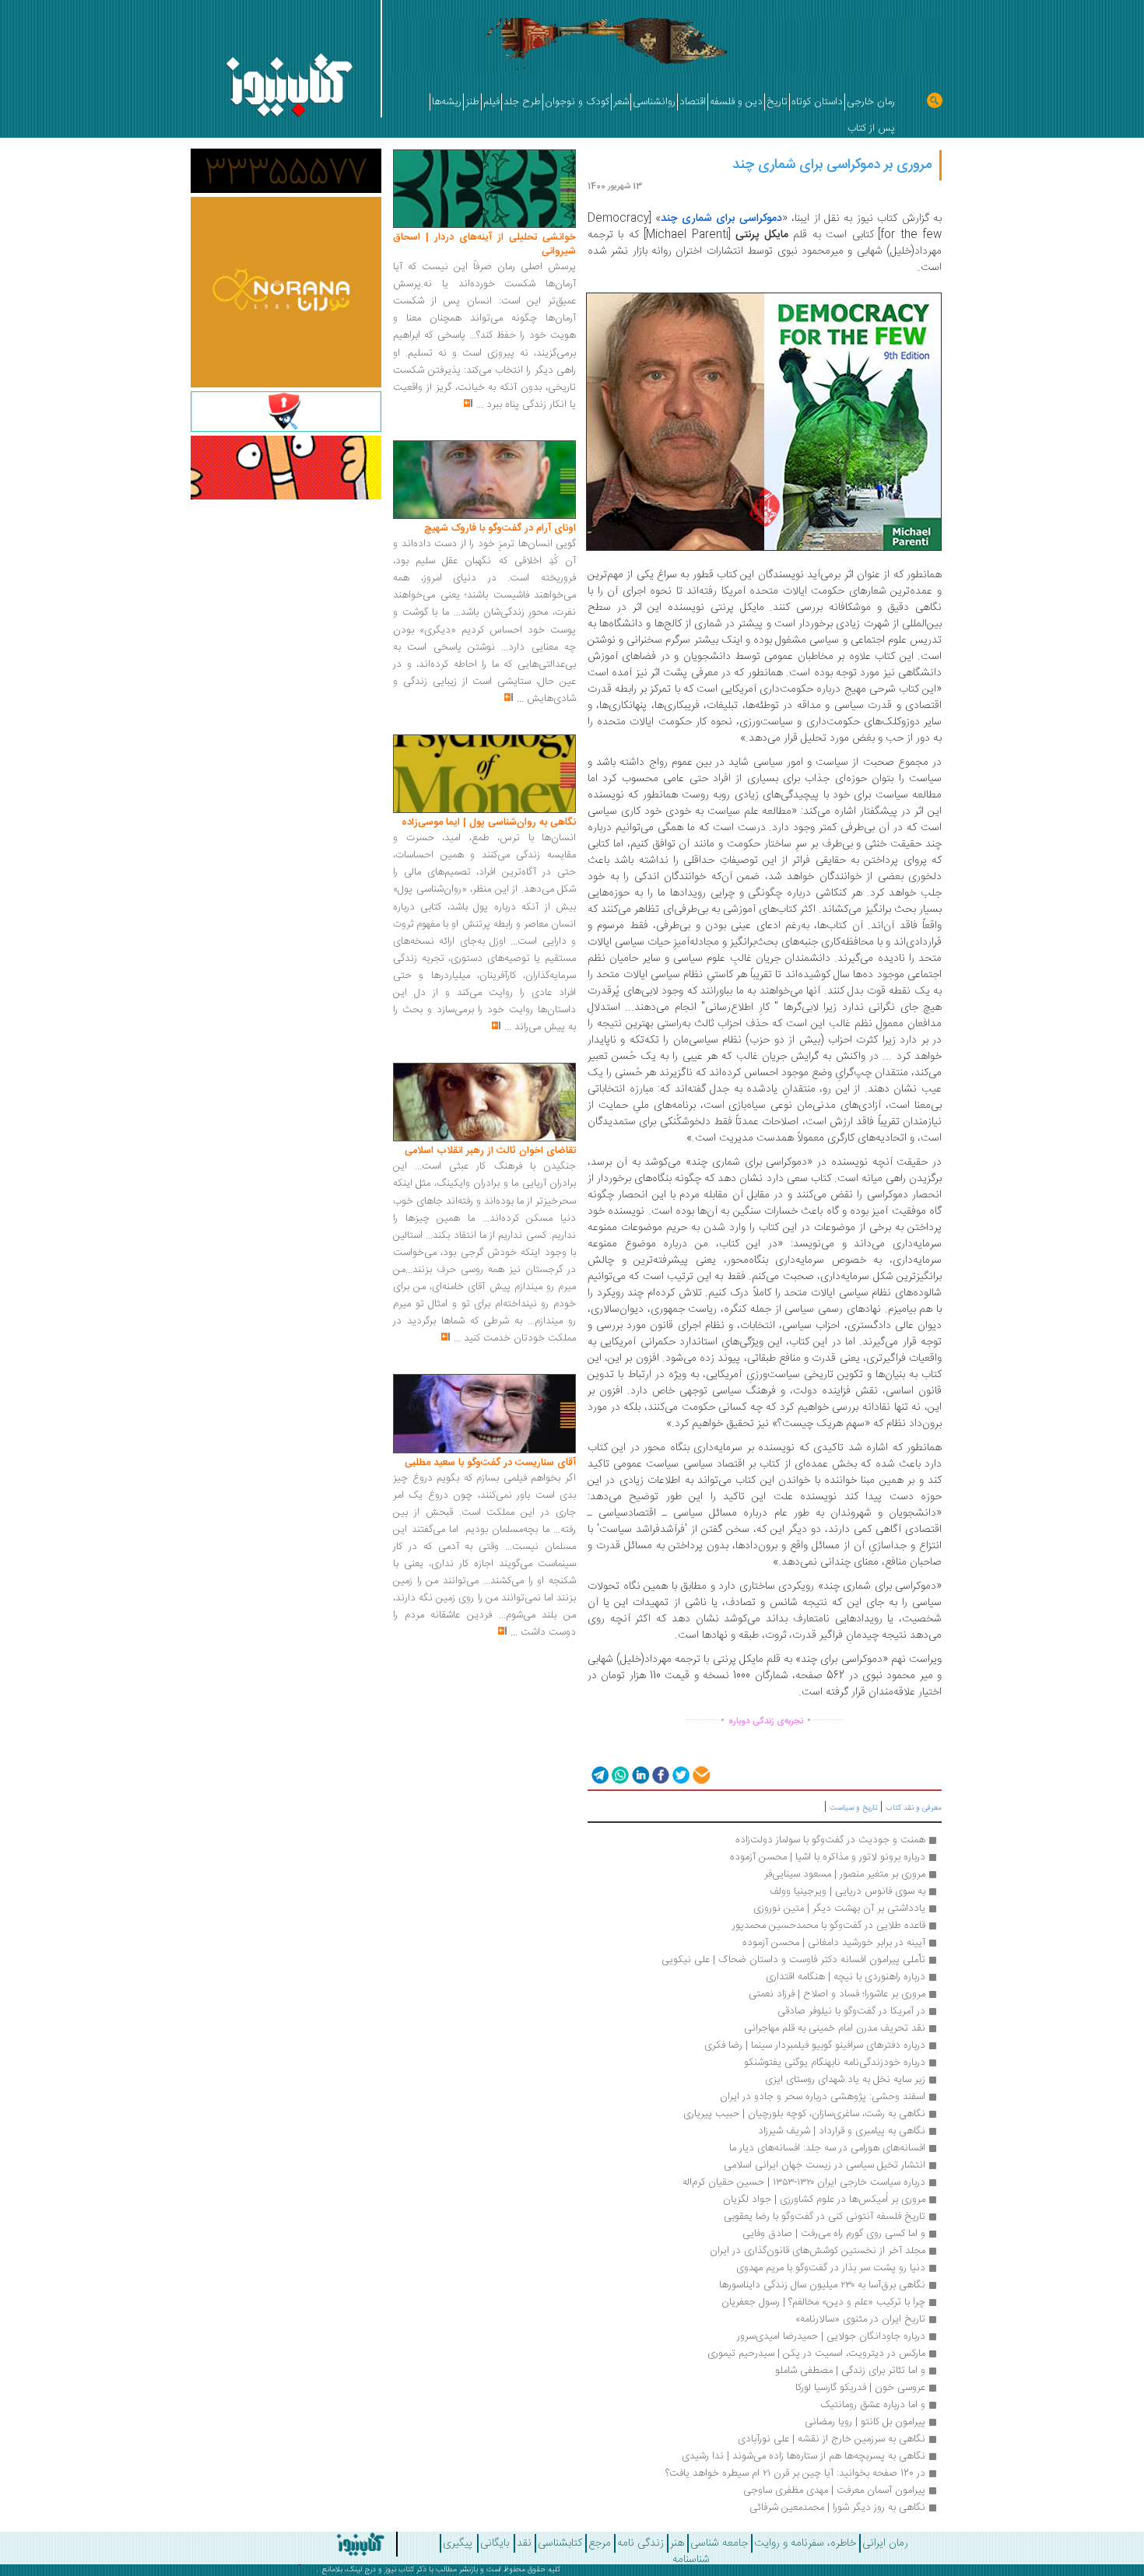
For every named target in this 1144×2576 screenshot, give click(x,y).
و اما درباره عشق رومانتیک (873, 2405)
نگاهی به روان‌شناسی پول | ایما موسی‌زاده (489, 822)
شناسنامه (691, 2560)
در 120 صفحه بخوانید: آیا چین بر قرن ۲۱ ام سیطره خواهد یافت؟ (795, 2473)
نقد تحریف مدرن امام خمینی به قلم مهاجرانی (835, 2028)
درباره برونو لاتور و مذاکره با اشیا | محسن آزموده (828, 1857)
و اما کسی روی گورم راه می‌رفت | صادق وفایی (834, 2234)
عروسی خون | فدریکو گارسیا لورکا (859, 2388)
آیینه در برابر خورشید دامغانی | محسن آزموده (834, 1943)
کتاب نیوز (399, 2570)
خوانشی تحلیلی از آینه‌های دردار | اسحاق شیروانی (484, 244)
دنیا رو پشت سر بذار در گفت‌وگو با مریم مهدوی (831, 2268)
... (480, 405)
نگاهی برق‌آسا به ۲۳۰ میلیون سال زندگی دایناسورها (822, 2285)
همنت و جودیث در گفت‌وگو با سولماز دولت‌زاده (830, 1840)
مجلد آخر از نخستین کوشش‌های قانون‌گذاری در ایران (818, 2251)
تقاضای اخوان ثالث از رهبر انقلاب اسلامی (490, 1151)
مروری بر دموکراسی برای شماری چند (832, 165)
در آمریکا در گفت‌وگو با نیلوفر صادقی (851, 2011)
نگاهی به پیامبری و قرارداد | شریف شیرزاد (842, 2131)
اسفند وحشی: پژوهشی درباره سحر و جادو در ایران (823, 2097)
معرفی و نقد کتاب (914, 1808)
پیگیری (458, 2543)
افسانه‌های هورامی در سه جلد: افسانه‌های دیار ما (827, 2148)
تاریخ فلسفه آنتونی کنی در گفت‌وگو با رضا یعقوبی (825, 2217)
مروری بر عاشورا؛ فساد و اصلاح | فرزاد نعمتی (837, 1994)
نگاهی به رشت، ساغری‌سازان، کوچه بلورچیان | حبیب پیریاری (804, 2114)
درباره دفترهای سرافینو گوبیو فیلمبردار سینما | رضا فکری (815, 2045)
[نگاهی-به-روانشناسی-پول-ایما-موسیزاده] (484, 774)
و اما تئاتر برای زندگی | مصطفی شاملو (850, 2371)
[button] (599, 1774)
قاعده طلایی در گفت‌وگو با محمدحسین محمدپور (829, 1926)
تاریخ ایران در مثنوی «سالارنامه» (859, 2319)
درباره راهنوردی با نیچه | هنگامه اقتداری (846, 1977)
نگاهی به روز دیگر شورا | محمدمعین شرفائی (837, 2508)
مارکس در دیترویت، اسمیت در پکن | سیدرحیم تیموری (816, 2353)
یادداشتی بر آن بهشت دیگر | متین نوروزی (839, 1908)
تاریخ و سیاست (853, 1808)
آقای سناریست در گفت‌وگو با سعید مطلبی (490, 1463)
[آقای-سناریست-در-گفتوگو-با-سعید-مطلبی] (484, 1414)
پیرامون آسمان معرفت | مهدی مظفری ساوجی (833, 2490)
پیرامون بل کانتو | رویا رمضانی (865, 2422)
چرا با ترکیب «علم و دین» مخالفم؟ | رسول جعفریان (823, 2302)
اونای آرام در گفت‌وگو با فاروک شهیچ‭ (500, 528)
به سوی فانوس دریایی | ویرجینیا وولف (847, 1891)
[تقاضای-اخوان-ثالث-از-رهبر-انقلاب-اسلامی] (484, 1102)
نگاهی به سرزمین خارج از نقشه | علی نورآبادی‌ (832, 2439)
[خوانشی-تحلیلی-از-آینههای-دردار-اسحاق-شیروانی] (484, 189)
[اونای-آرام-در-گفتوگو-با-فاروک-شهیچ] (484, 480)
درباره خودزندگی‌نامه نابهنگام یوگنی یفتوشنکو (835, 2063)
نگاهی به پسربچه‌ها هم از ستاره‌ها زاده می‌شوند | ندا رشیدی (804, 2456)
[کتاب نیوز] (318, 2544)
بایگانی (495, 2543)
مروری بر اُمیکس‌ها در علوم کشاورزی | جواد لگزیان (824, 2199)
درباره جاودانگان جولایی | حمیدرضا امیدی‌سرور (831, 2336)
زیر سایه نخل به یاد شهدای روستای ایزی (844, 2080)
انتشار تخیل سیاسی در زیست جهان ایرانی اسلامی (825, 2165)
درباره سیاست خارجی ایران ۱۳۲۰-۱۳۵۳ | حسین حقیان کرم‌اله (804, 2182)
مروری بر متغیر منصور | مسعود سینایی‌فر (845, 1874)
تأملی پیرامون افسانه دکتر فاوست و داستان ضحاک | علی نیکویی (793, 1960)
